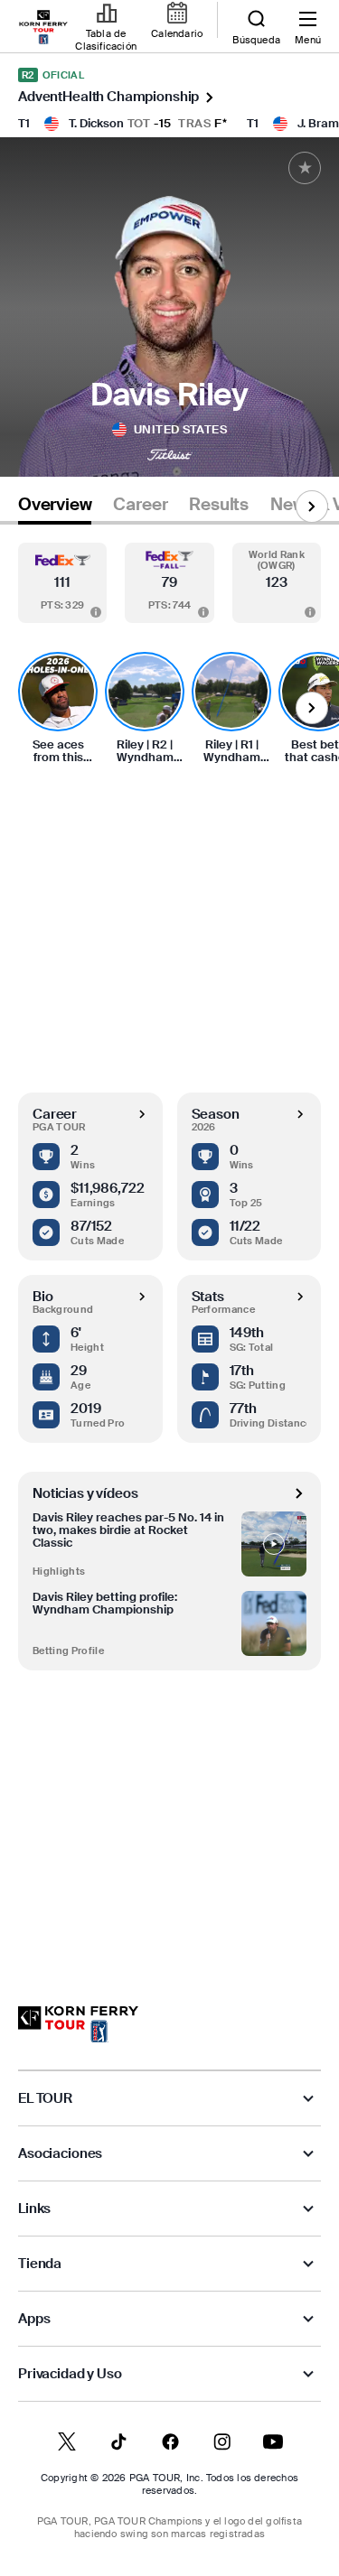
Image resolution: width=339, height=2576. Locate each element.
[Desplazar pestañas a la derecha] (312, 507)
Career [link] (140, 505)
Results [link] (219, 505)
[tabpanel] (169, 1247)
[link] (43, 27)
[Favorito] (305, 168)
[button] (62, 583)
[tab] (55, 508)
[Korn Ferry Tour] (78, 2024)
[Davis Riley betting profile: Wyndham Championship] (274, 1623)
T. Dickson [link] (96, 123)
